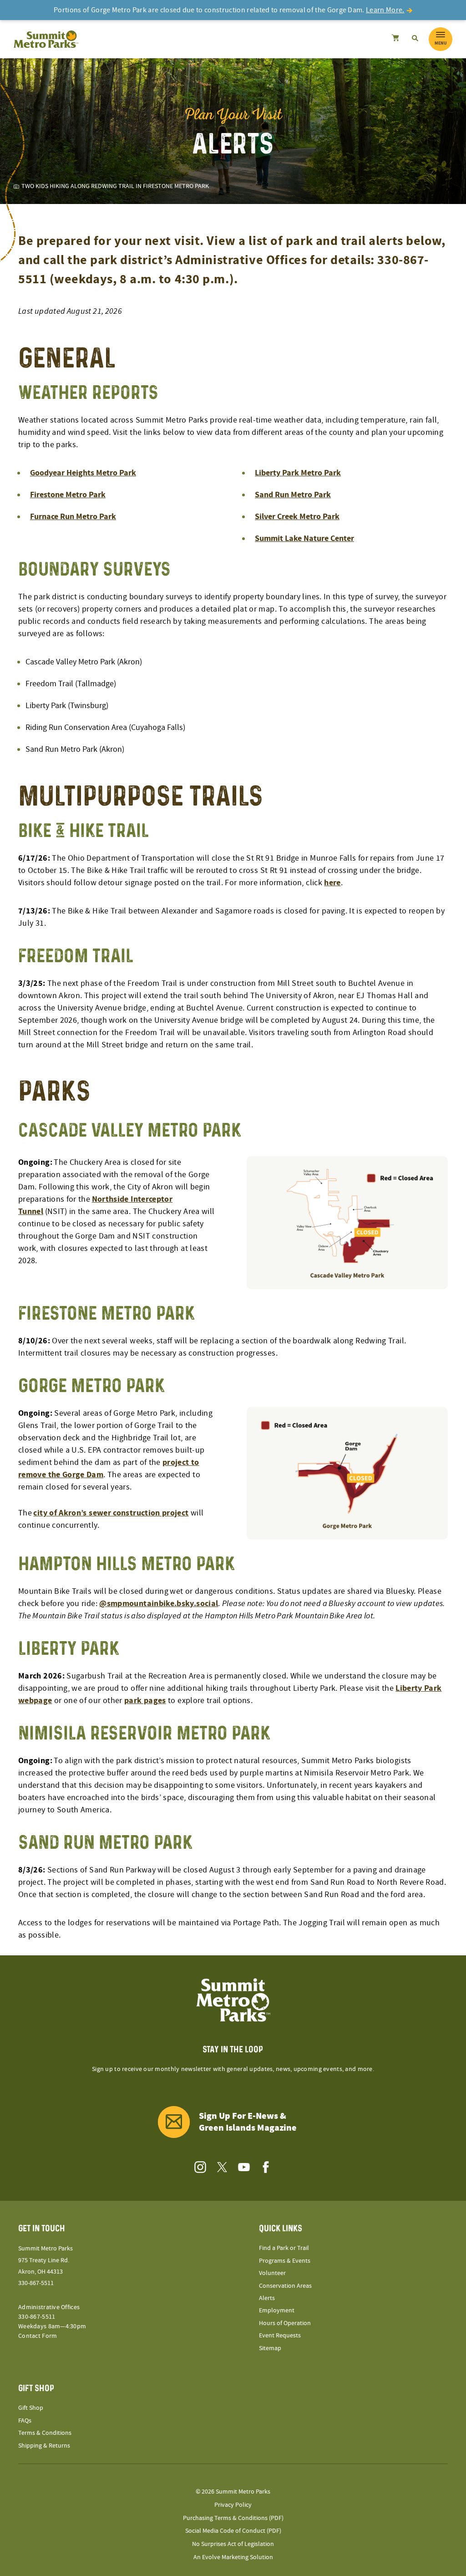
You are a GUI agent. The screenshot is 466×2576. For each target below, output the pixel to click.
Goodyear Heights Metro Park (83, 473)
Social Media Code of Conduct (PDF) (233, 2531)
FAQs (25, 2421)
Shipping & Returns (44, 2446)
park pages (145, 1701)
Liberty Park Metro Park (298, 473)
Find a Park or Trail (284, 2248)
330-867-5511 (36, 2283)
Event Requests (280, 2336)
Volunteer (272, 2273)
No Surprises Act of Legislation (233, 2544)
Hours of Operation (285, 2323)
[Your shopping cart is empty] (395, 39)
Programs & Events (285, 2261)
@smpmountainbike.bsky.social (159, 1604)
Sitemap (270, 2348)
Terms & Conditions (45, 2433)
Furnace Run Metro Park (73, 517)
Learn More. (385, 10)
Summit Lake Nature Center (304, 538)
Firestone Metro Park (68, 495)
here (332, 883)
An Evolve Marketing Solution (233, 2557)
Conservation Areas (285, 2286)
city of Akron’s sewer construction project (111, 1513)
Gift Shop (31, 2408)
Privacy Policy (233, 2505)
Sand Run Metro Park (293, 495)
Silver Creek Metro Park (297, 517)
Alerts (267, 2298)
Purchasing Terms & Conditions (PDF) (233, 2518)
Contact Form (38, 2336)
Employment (277, 2311)
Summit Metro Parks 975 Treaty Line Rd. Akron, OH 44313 (46, 2260)
